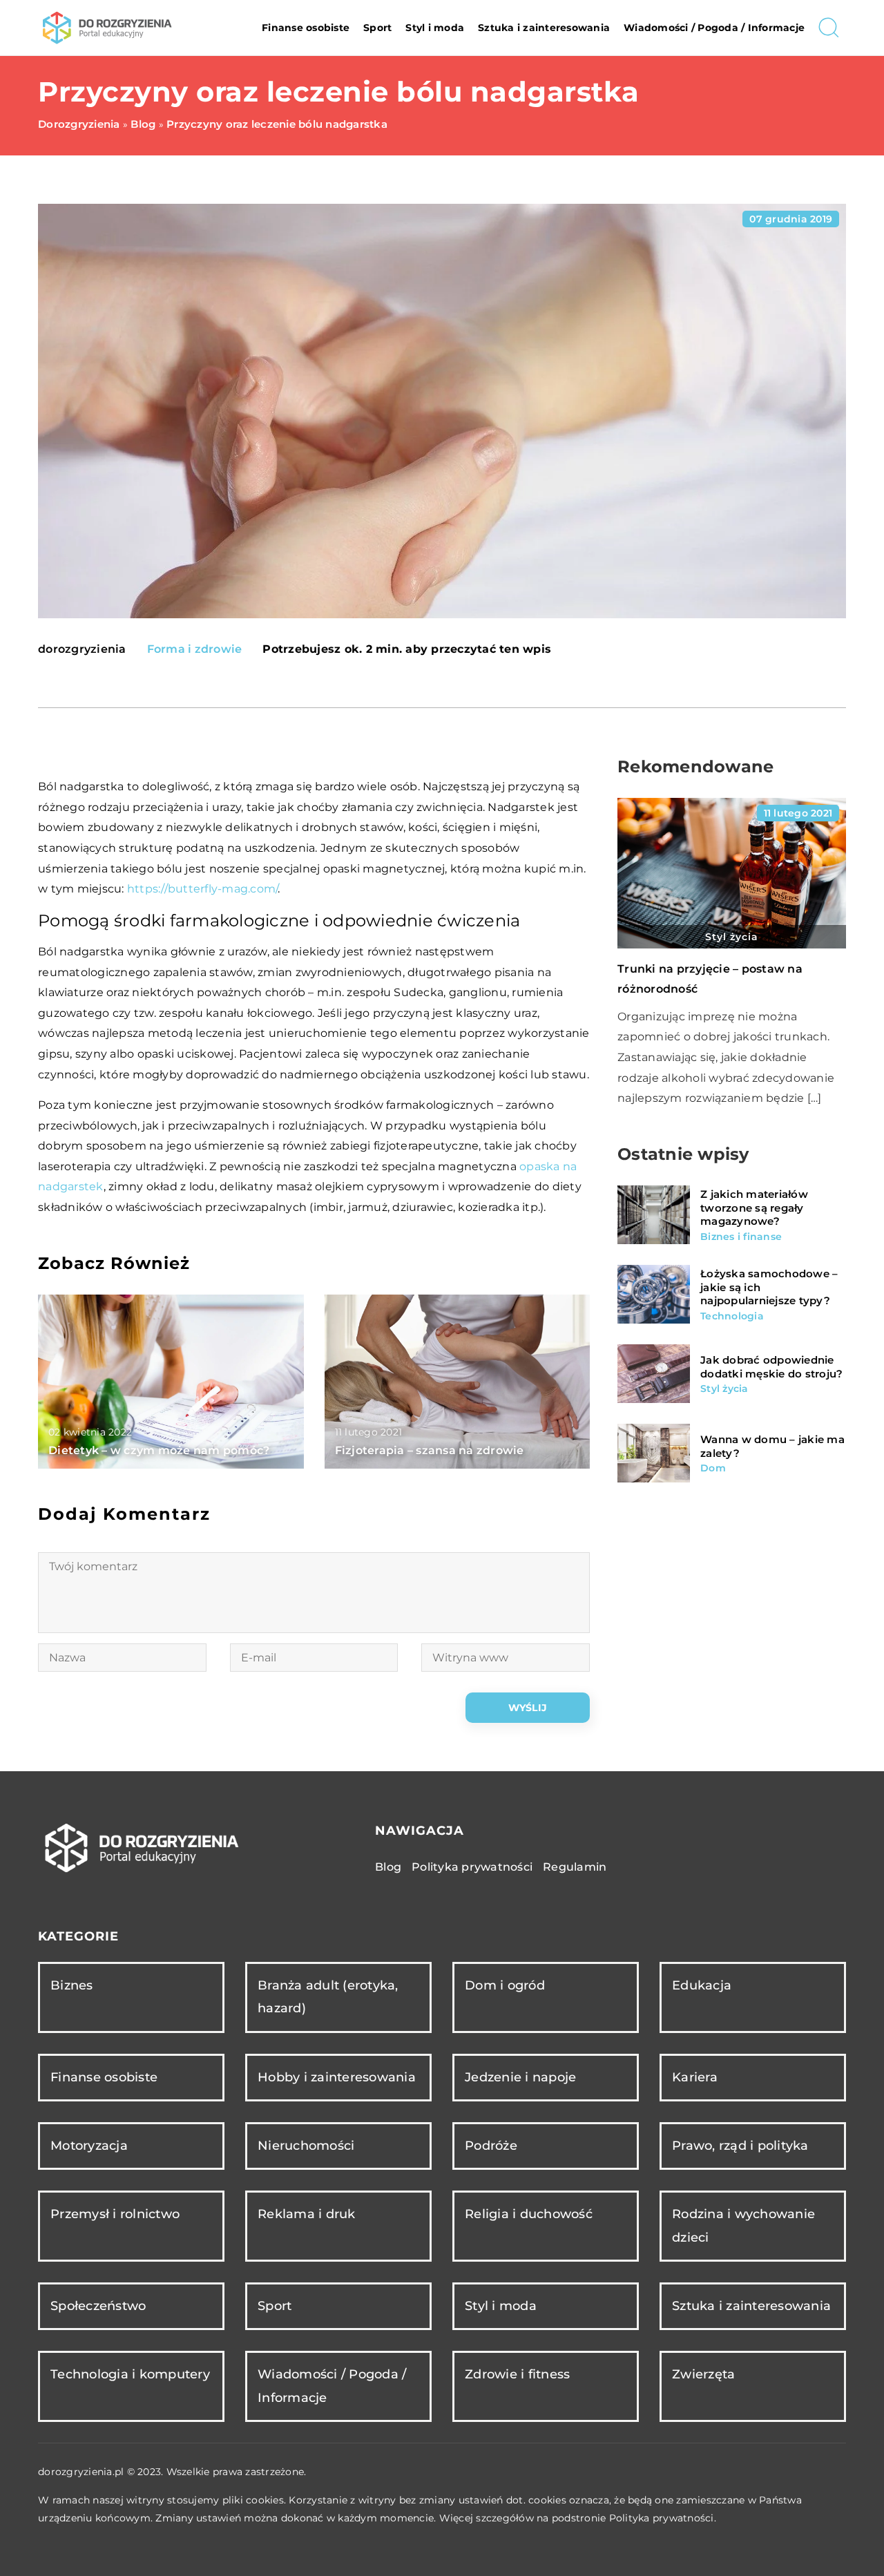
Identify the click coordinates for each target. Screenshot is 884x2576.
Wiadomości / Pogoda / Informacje (714, 28)
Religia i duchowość (529, 2214)
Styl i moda (435, 28)
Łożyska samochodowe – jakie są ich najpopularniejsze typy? (769, 1287)
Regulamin (575, 1867)
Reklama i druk (307, 2214)
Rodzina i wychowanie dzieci (743, 2225)
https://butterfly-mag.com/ (203, 889)
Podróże (491, 2146)
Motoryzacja (89, 2146)
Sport (377, 28)
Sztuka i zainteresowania (544, 28)
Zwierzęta (703, 2374)
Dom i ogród (505, 1985)
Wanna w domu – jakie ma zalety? (772, 1446)
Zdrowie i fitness (517, 2374)
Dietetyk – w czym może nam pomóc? (159, 1450)
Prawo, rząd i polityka (740, 2146)
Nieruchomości (306, 2146)
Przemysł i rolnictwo (115, 2214)
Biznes (72, 1985)
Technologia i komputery (130, 2374)
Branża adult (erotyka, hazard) (328, 1997)
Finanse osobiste (306, 28)
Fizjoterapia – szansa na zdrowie (430, 1450)
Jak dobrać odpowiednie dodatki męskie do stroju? (771, 1367)
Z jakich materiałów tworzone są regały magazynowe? (754, 1208)
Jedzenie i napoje (520, 2077)
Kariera (695, 2077)
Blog (388, 1867)
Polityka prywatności (472, 1867)
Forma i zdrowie (195, 649)
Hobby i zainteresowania (337, 2077)
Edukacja (702, 1985)
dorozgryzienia (82, 649)
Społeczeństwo (98, 2306)
